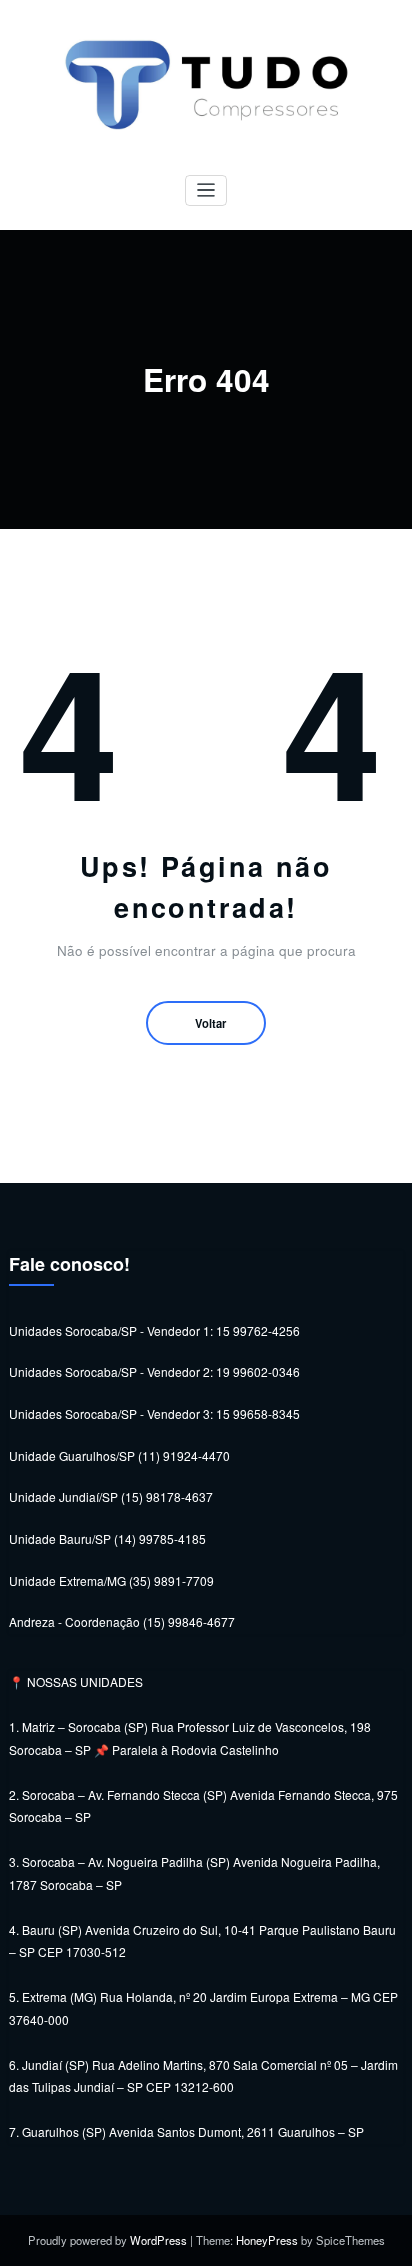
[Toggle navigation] (206, 190)
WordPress (158, 2240)
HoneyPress (267, 2240)
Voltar (210, 1023)
